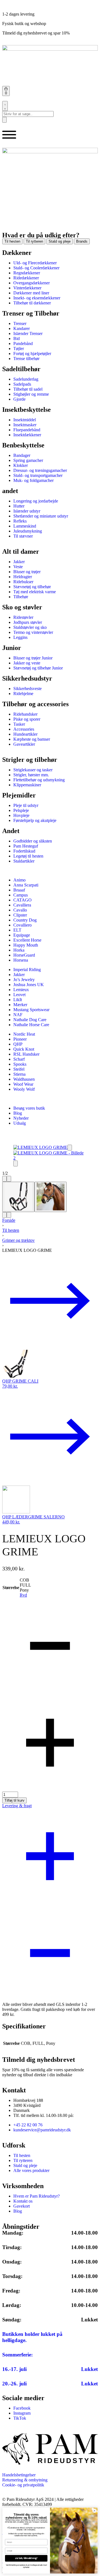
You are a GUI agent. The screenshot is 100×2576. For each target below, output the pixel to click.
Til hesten (11, 1230)
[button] (70, 1148)
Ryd (23, 1595)
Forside (9, 1220)
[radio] (25, 1580)
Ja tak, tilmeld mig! (26, 2558)
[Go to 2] (51, 1197)
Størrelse (11, 1588)
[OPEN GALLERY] (40, 1147)
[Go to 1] (18, 1197)
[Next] (9, 1179)
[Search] (5, 106)
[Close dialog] (94, 2511)
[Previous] (4, 1179)
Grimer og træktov (18, 1240)
